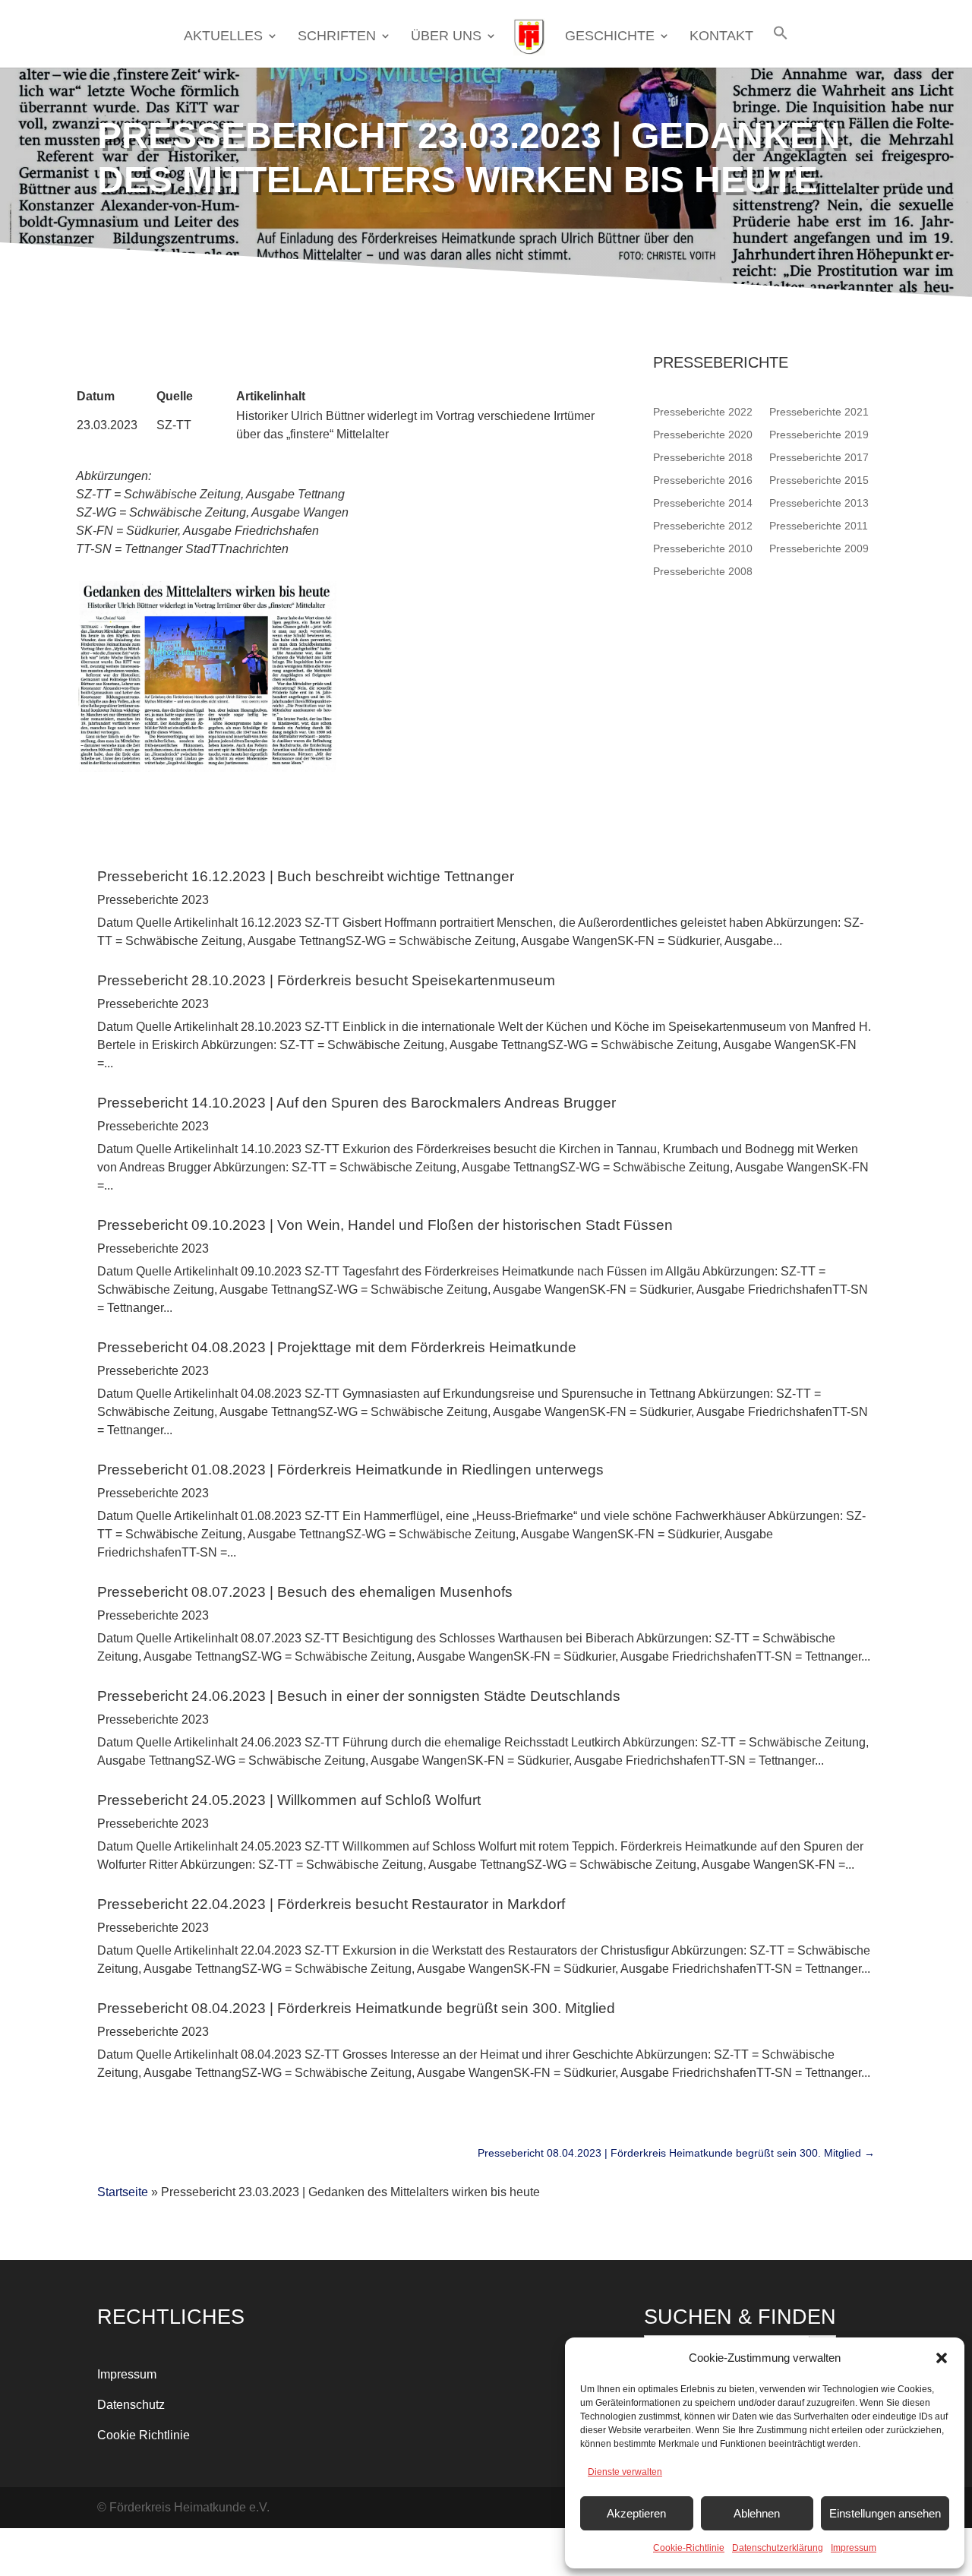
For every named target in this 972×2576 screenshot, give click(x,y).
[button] (942, 2358)
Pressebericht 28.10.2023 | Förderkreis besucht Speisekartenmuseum (326, 980)
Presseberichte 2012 (703, 525)
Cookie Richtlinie (144, 2435)
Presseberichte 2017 (819, 457)
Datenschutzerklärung (778, 2548)
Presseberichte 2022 (703, 411)
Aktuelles (223, 37)
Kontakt (721, 37)
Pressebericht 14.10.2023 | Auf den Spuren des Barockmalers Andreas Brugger (357, 1103)
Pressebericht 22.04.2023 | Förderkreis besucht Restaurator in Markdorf (331, 1904)
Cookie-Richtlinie (689, 2548)
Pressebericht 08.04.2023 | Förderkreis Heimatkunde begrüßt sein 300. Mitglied (356, 2008)
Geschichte (610, 37)
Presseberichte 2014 (703, 503)
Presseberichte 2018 (703, 457)
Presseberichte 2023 (153, 900)
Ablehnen (757, 2513)
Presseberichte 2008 (703, 571)
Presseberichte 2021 (819, 411)
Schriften (337, 37)
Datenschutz (131, 2405)
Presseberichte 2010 (703, 548)
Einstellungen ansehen (885, 2513)
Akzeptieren (636, 2513)
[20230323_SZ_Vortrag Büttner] (206, 768)
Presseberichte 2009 (819, 548)
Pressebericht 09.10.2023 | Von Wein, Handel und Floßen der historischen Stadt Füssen (385, 1225)
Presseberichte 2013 (819, 503)
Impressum (854, 2548)
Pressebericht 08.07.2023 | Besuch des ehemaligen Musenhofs (305, 1592)
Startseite (123, 2192)
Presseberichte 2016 (703, 480)
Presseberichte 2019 (819, 434)
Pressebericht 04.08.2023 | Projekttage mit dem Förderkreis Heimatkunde (337, 1347)
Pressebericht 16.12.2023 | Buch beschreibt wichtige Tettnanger (306, 876)
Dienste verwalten (625, 2472)
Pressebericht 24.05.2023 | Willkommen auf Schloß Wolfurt (289, 1800)
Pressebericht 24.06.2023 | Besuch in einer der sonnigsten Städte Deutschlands (359, 1696)
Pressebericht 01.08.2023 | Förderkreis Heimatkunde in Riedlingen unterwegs (350, 1470)
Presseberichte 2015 (819, 480)
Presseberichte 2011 (819, 525)
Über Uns (446, 37)
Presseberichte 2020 (703, 434)
